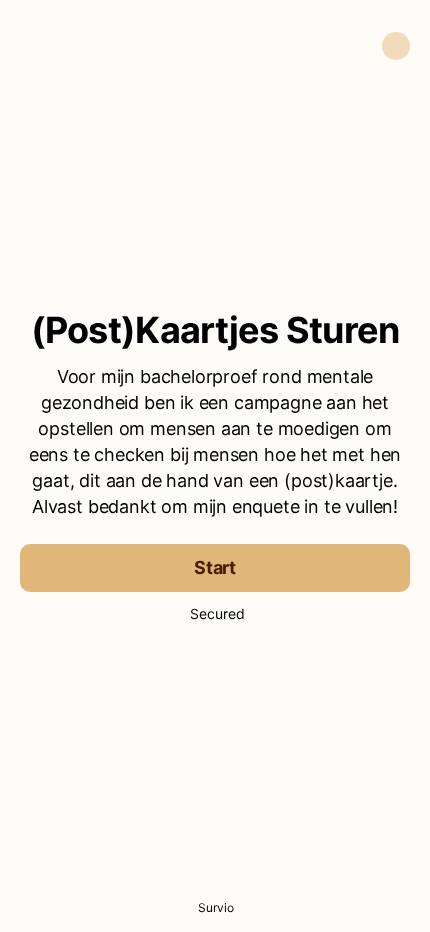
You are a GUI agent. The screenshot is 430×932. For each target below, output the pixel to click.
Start (215, 567)
